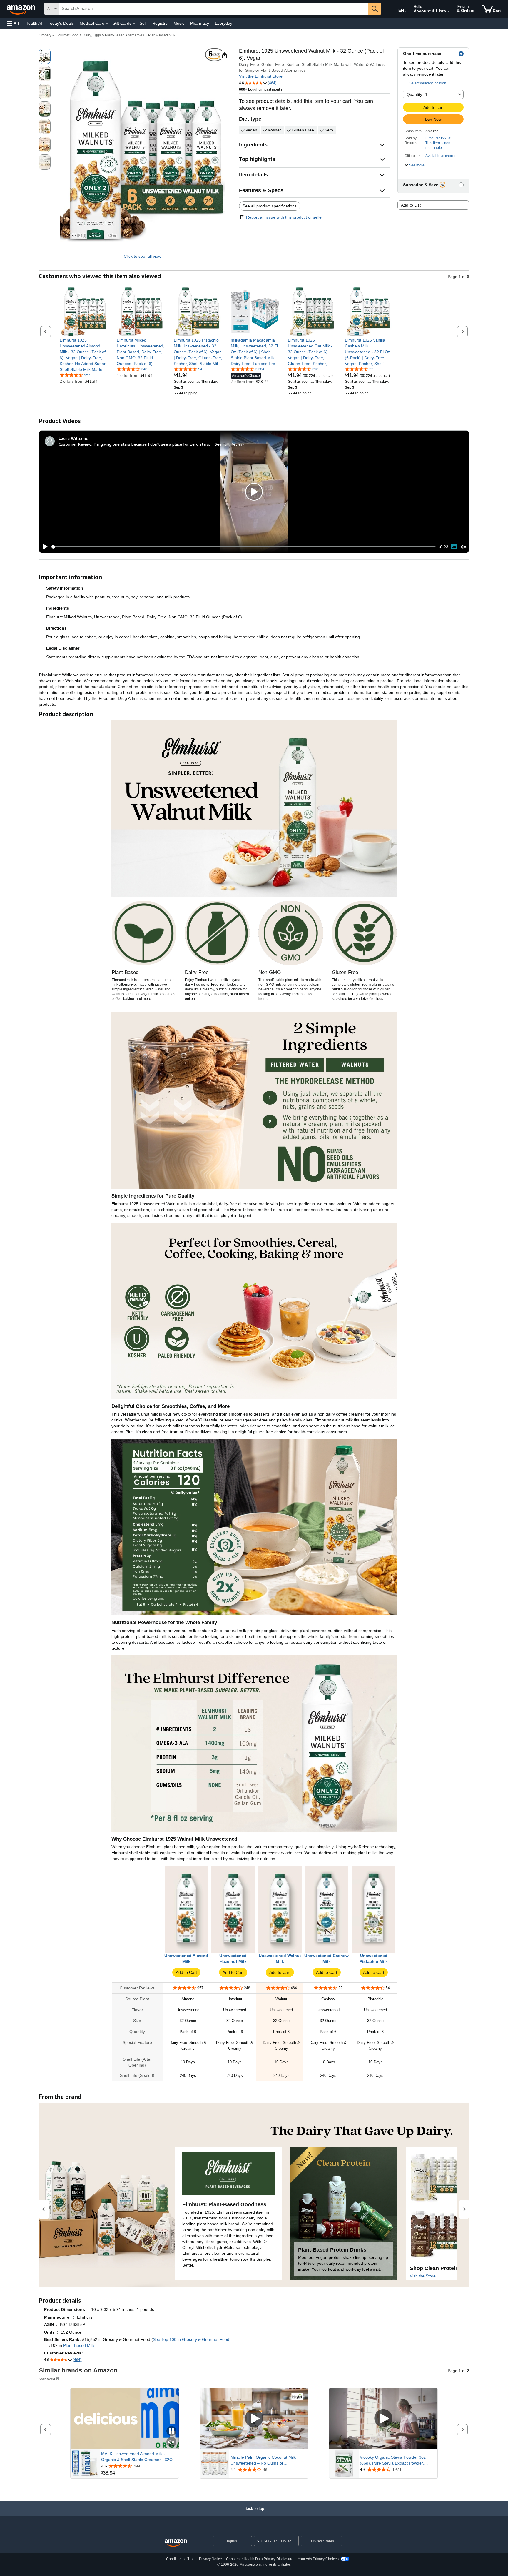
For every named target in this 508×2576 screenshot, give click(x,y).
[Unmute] (464, 547)
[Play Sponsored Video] (254, 2418)
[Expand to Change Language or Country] (406, 11)
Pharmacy (200, 23)
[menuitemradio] (454, 547)
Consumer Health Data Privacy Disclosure (260, 2559)
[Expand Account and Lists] (449, 11)
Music (179, 23)
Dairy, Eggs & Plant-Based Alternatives (113, 35)
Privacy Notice (210, 2559)
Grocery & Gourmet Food (59, 35)
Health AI (34, 23)
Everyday (224, 23)
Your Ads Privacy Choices (318, 2559)
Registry (160, 23)
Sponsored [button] (47, 2379)
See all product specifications (270, 206)
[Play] (44, 547)
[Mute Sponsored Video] (171, 2442)
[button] (13, 23)
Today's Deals (61, 23)
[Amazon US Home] (176, 2543)
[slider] (244, 547)
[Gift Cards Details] (134, 24)
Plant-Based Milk (162, 35)
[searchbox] (214, 9)
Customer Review (75, 444)
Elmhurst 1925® (438, 138)
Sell (143, 23)
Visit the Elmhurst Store (261, 76)
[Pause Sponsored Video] (171, 2431)
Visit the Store (423, 2276)
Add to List (411, 205)
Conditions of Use (180, 2559)
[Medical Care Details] (107, 24)
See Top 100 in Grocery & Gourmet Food (191, 2339)
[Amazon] (21, 9)
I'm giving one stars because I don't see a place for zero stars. (152, 444)
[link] (84, 355)
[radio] (45, 56)
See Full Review (229, 444)
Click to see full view (142, 256)
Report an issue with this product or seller (285, 217)
